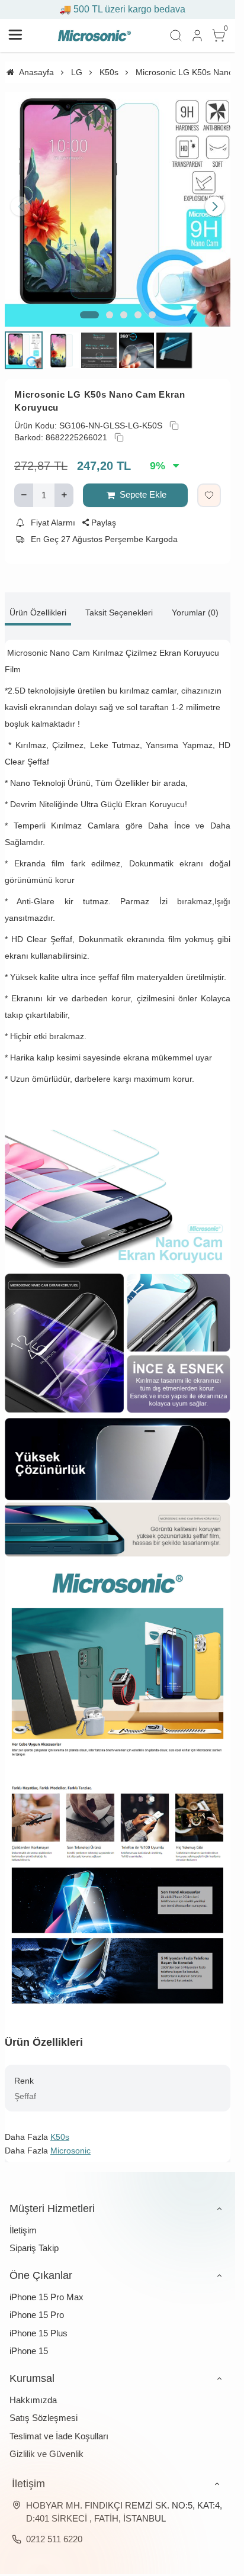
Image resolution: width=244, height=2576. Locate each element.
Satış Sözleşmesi (44, 2409)
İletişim (23, 2221)
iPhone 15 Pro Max (46, 2288)
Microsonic (70, 2142)
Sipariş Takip (34, 2239)
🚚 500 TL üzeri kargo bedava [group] (118, 9)
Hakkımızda (33, 2391)
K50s (60, 2128)
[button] (89, 306)
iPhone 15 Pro (37, 2306)
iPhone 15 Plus (38, 2324)
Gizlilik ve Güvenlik (46, 2445)
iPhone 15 (29, 2342)
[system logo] (94, 36)
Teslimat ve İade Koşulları (59, 2427)
